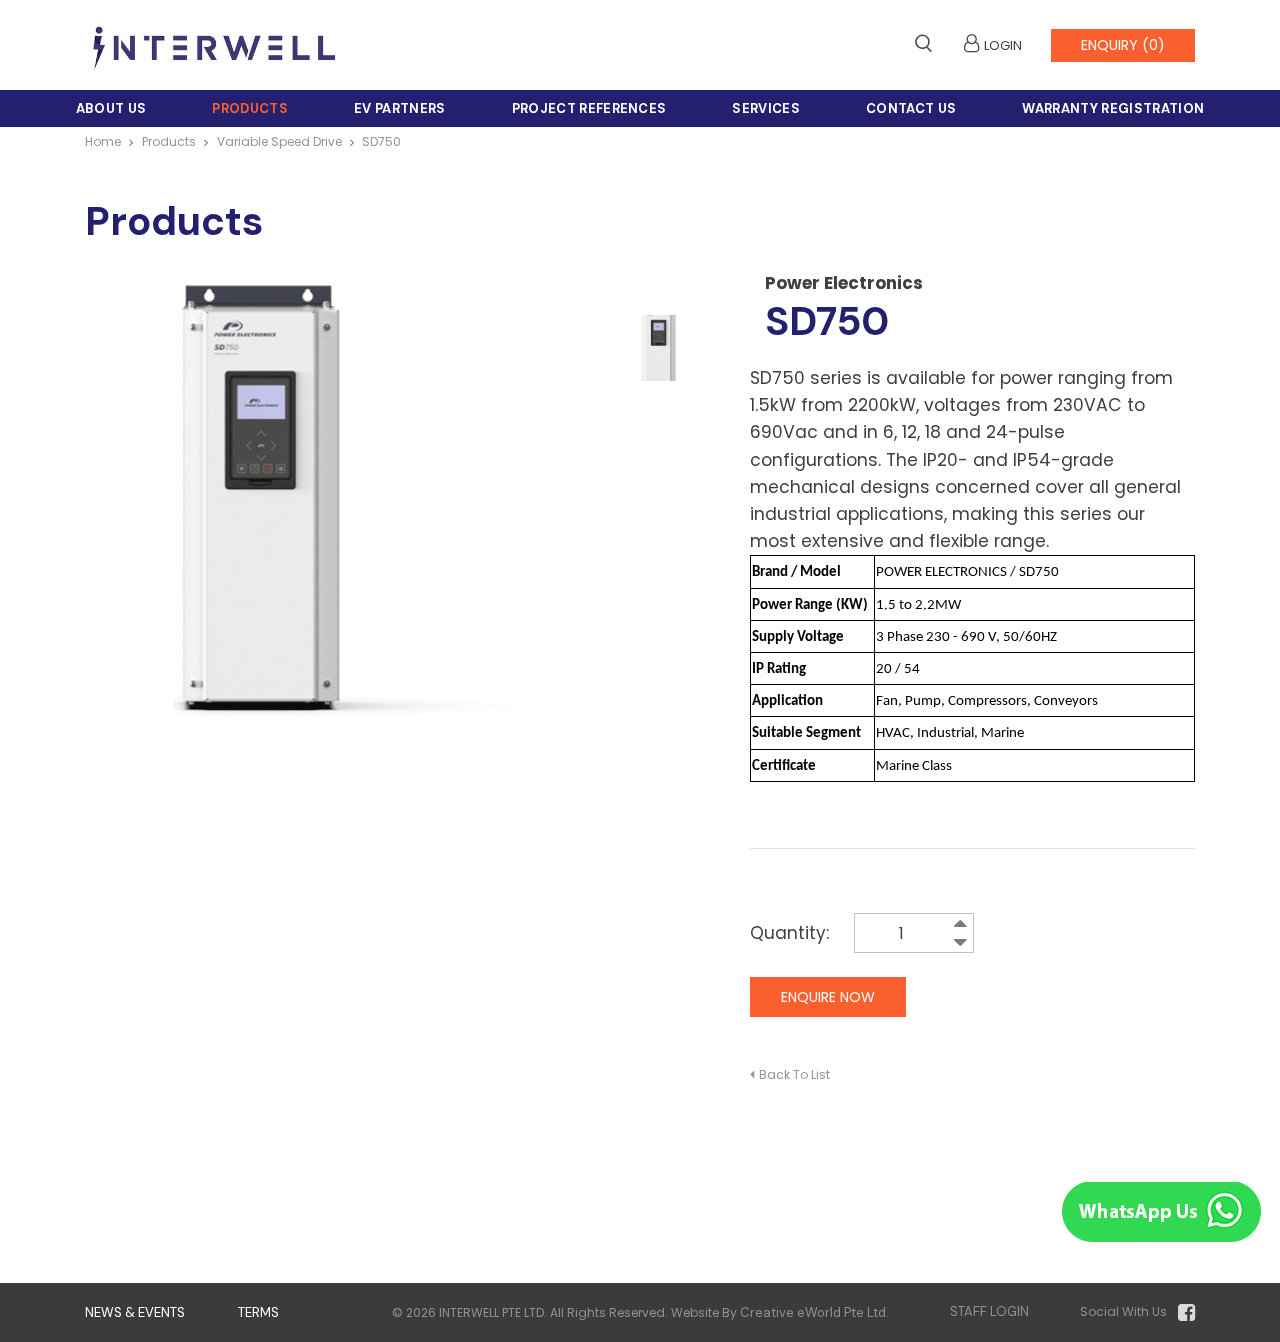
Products (250, 108)
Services (766, 108)
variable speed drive (279, 141)
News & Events (135, 1312)
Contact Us (911, 108)
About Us (111, 108)
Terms (258, 1312)
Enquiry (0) (1123, 45)
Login (1003, 45)
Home (103, 141)
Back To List (794, 1074)
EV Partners (400, 108)
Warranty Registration (1113, 108)
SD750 (381, 141)
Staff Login (989, 1311)
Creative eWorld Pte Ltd (813, 1312)
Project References (589, 108)
